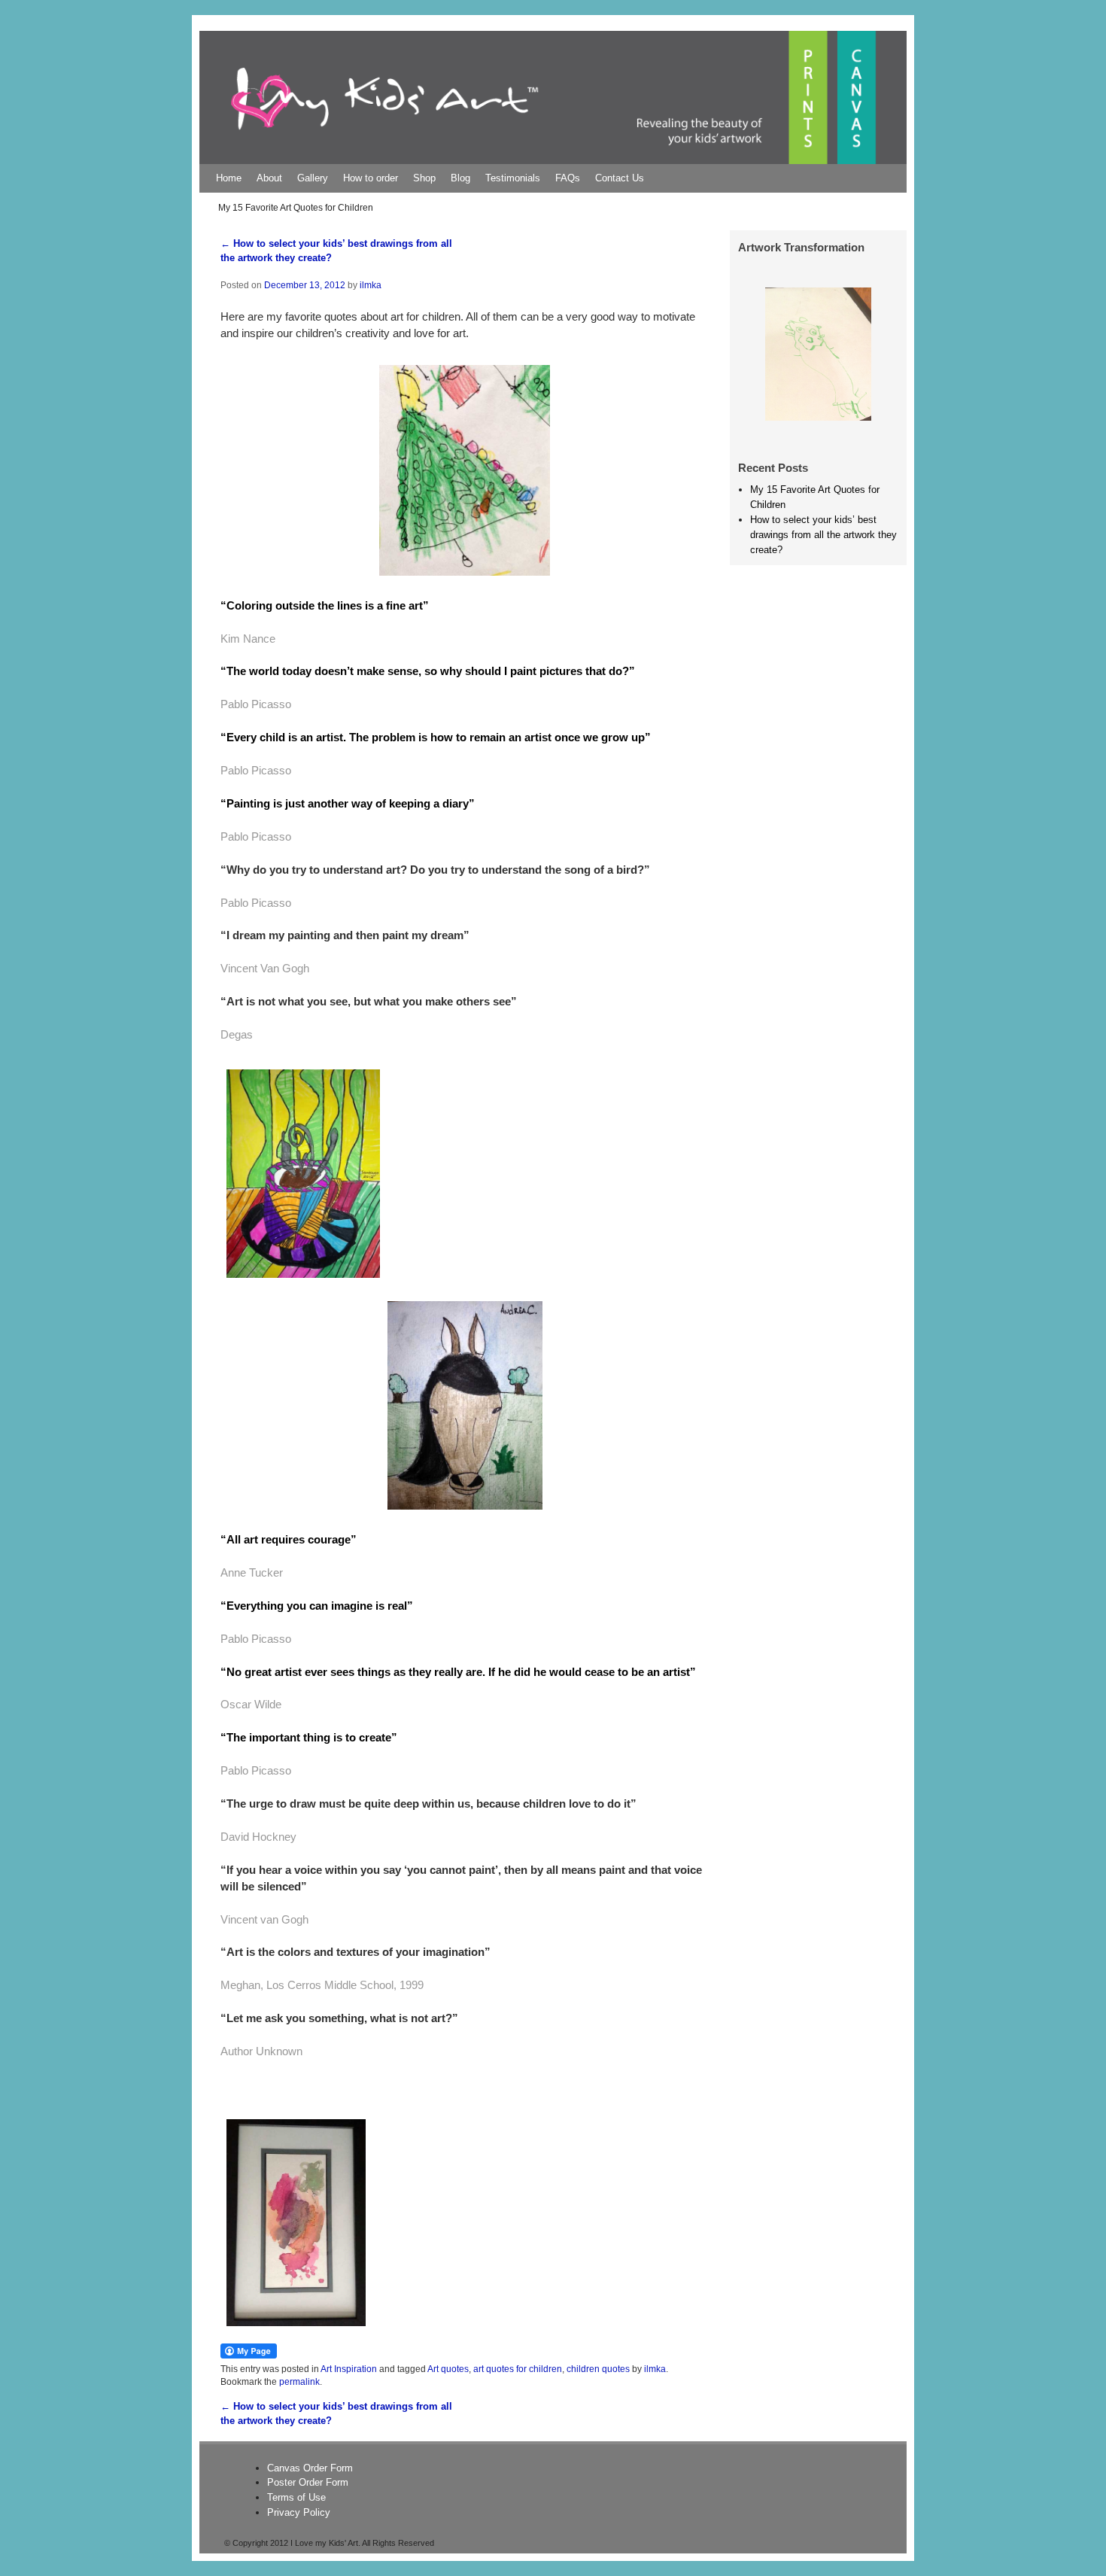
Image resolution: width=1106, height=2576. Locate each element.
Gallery (313, 178)
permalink (299, 2381)
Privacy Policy (299, 2512)
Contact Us (620, 178)
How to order (371, 178)
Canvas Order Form (310, 2468)
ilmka (371, 285)
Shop (424, 178)
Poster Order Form (308, 2482)
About (269, 178)
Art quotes (448, 2369)
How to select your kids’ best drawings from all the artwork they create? (823, 535)
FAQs (568, 178)
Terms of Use (296, 2497)
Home (229, 178)
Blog (460, 178)
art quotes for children (518, 2369)
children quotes (598, 2369)
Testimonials (513, 178)
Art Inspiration (349, 2369)
